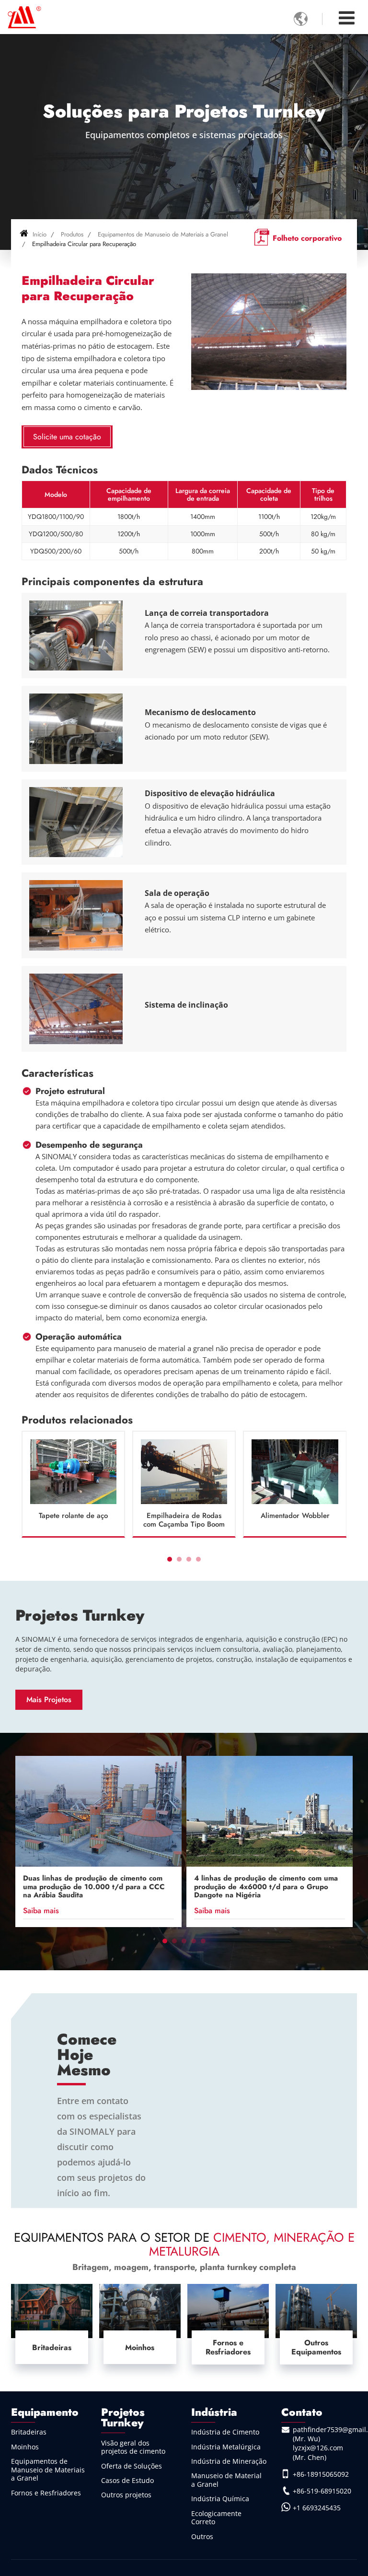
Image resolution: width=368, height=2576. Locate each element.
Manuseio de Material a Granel (226, 2480)
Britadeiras (52, 2347)
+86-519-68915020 (322, 2491)
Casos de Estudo (127, 2480)
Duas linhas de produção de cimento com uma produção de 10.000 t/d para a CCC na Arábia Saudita (94, 1887)
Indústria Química (220, 2499)
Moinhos (140, 2347)
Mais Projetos (49, 1700)
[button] (170, 1559)
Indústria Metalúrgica (226, 2447)
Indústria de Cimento (225, 2432)
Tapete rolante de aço (73, 1516)
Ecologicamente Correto (216, 2518)
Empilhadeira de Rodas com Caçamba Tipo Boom (184, 1520)
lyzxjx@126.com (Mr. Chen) (318, 2452)
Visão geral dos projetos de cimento (133, 2447)
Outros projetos (126, 2495)
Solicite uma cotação (67, 437)
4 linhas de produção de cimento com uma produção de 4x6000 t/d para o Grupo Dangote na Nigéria (266, 1887)
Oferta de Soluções (132, 2466)
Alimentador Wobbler (295, 1516)
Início (39, 234)
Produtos (72, 234)
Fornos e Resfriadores (228, 2347)
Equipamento (45, 2412)
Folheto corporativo (307, 238)
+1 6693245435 (317, 2508)
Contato (302, 2412)
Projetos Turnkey (80, 1615)
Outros (202, 2536)
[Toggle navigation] (347, 18)
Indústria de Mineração (229, 2461)
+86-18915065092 (321, 2474)
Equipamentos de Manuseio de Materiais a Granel (163, 234)
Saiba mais (41, 1911)
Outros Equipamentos (316, 2347)
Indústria (214, 2412)
